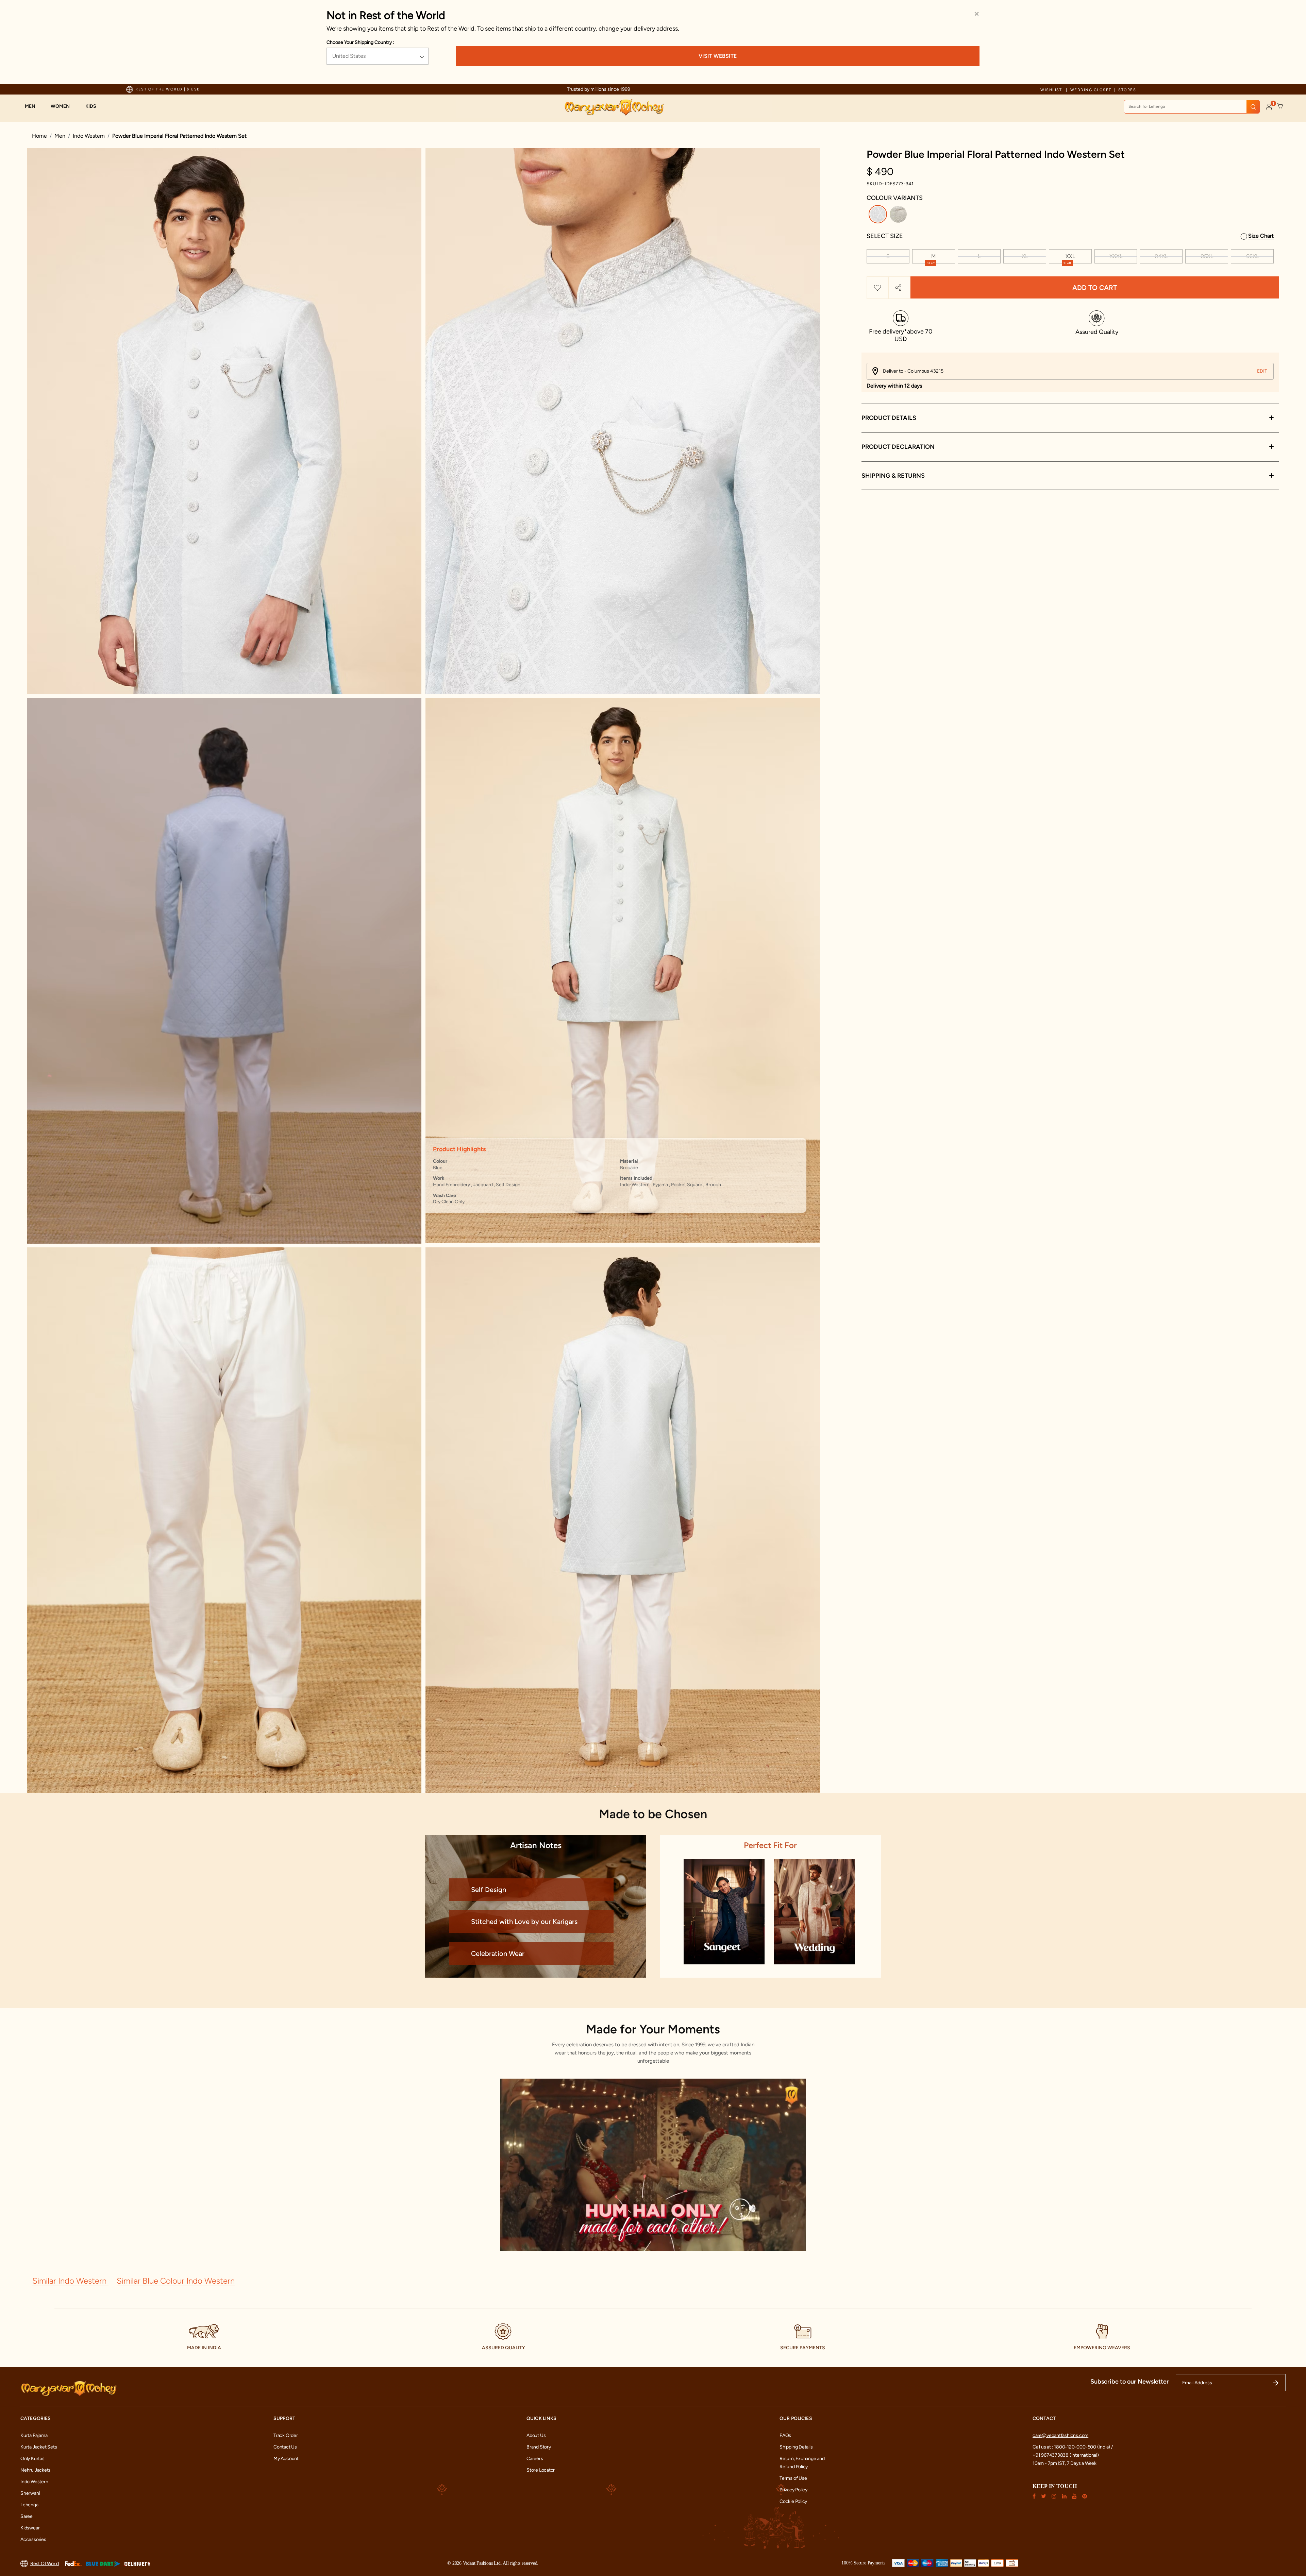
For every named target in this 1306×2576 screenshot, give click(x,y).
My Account (286, 2458)
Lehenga (29, 2504)
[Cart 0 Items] (1280, 106)
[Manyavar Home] (614, 107)
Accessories (33, 2539)
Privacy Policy (793, 2489)
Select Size (885, 236)
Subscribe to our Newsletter (1130, 2381)
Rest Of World (45, 2563)
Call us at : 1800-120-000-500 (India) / (1073, 2447)
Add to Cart (1095, 288)
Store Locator (541, 2470)
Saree (27, 2516)
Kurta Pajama (34, 2435)
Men (60, 136)
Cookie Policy (793, 2501)
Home (39, 136)
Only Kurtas (32, 2458)
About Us (536, 2435)
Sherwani (30, 2493)
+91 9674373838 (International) (1066, 2455)
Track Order (286, 2435)
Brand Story (539, 2447)
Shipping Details (796, 2447)
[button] (34, 106)
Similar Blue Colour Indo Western (176, 2280)
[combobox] (1192, 107)
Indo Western (89, 136)
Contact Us (285, 2447)
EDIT (1262, 371)
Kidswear (30, 2528)
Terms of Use (793, 2478)
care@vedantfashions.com (1060, 2435)
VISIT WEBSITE (718, 56)
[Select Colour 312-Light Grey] (899, 215)
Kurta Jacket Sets (39, 2447)
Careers (535, 2458)
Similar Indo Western (70, 2280)
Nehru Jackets (36, 2470)
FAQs (785, 2435)
